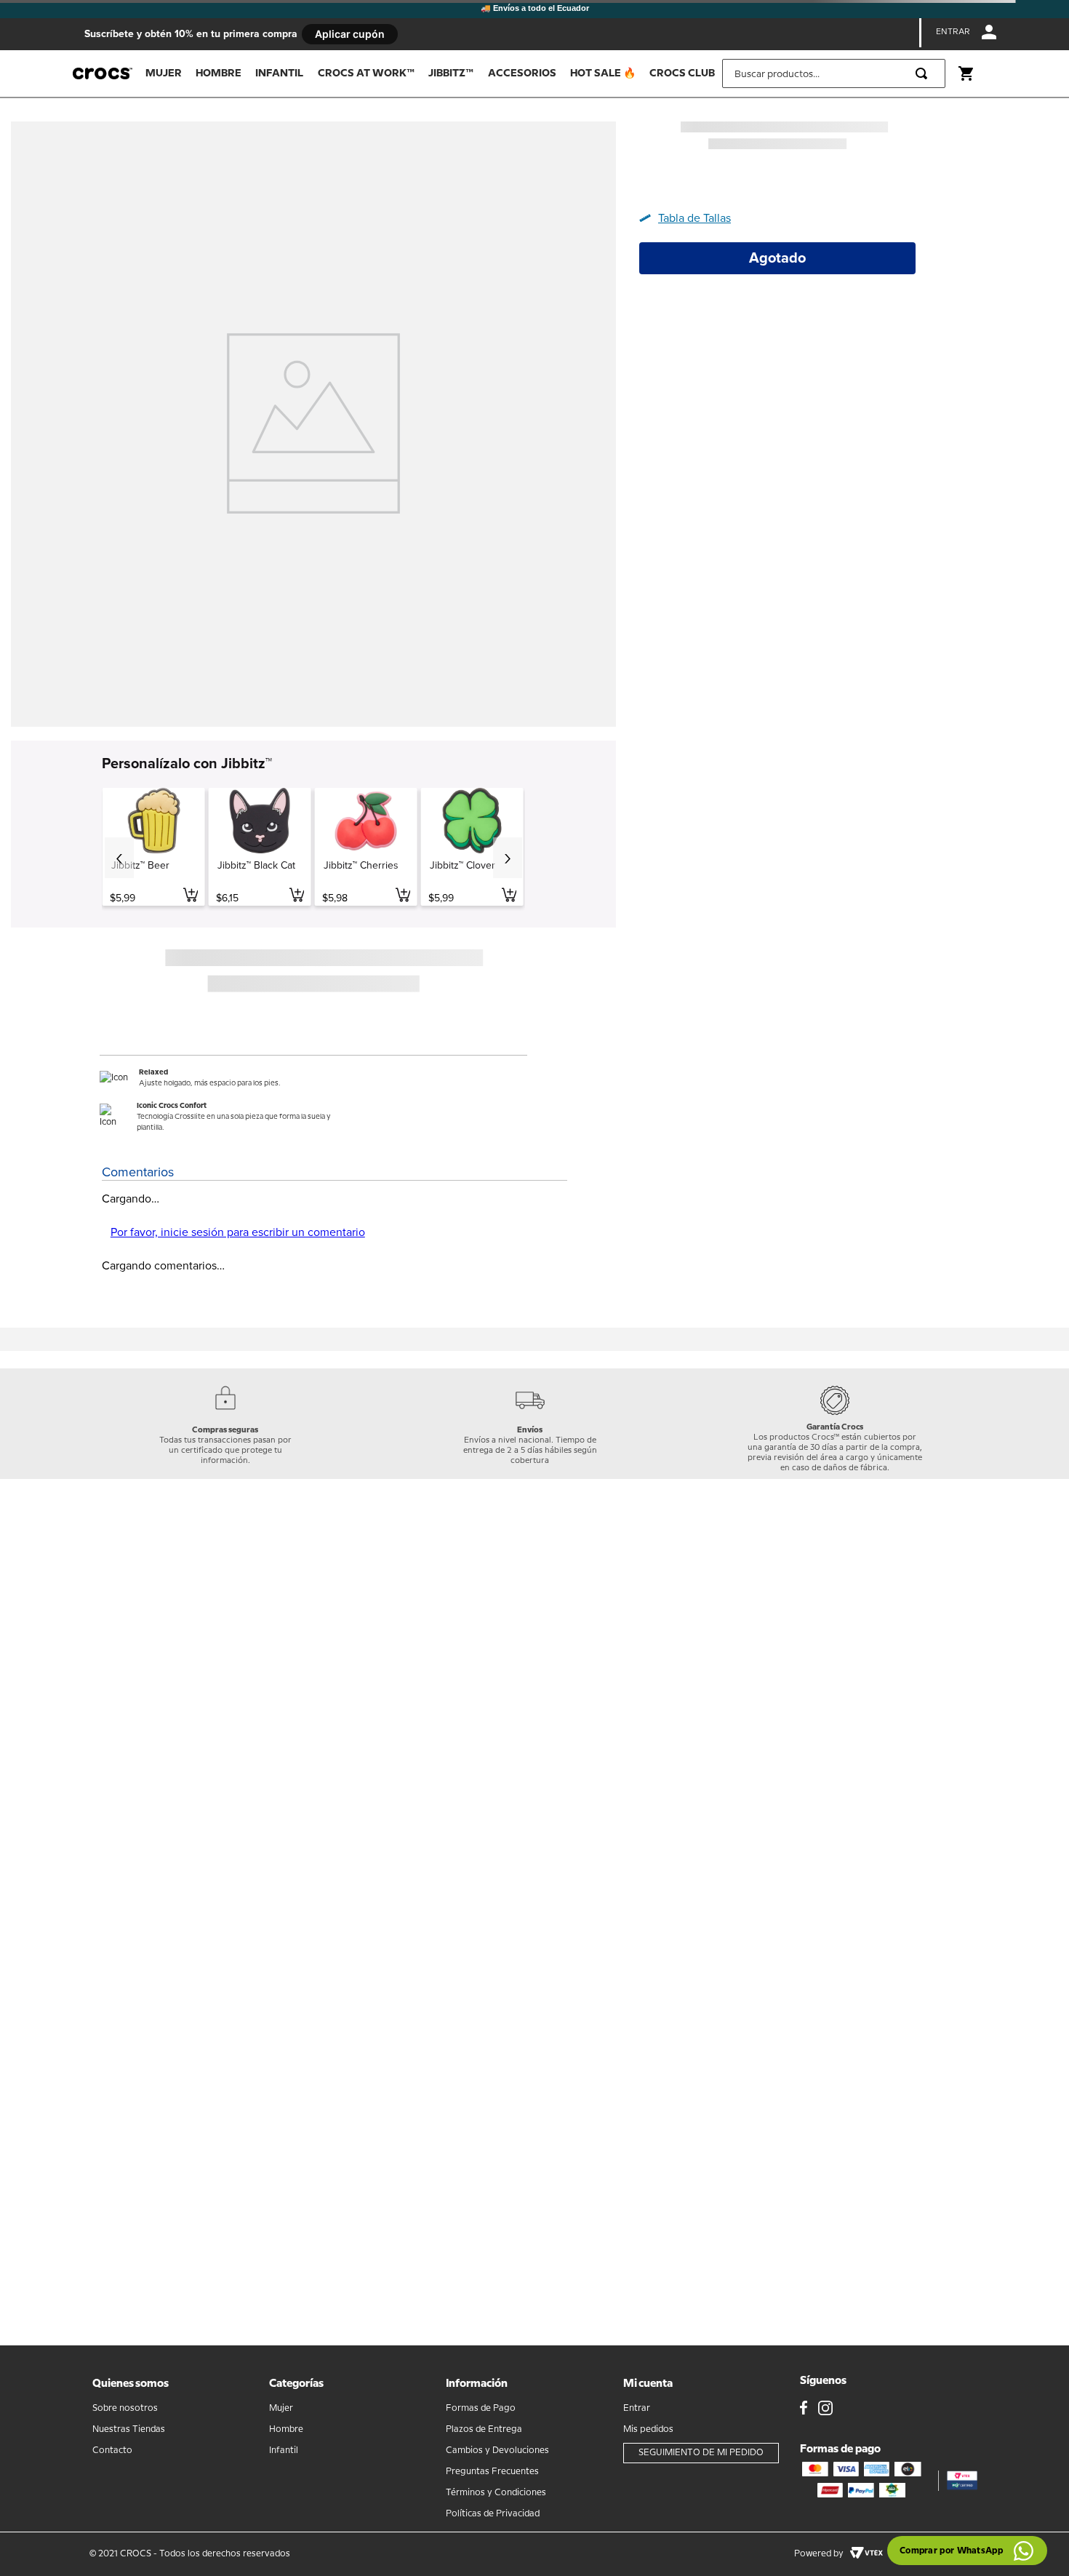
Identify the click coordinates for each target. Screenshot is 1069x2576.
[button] (690, 218)
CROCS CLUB (682, 73)
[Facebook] (804, 2409)
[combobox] (834, 73)
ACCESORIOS (522, 73)
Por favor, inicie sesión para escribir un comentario (238, 1232)
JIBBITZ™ (451, 73)
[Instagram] (825, 2409)
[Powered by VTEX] (866, 2554)
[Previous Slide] (119, 858)
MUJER (164, 73)
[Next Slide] (508, 858)
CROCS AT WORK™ (366, 73)
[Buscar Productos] (924, 73)
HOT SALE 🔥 (603, 73)
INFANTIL (279, 73)
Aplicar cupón (350, 34)
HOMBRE (219, 73)
